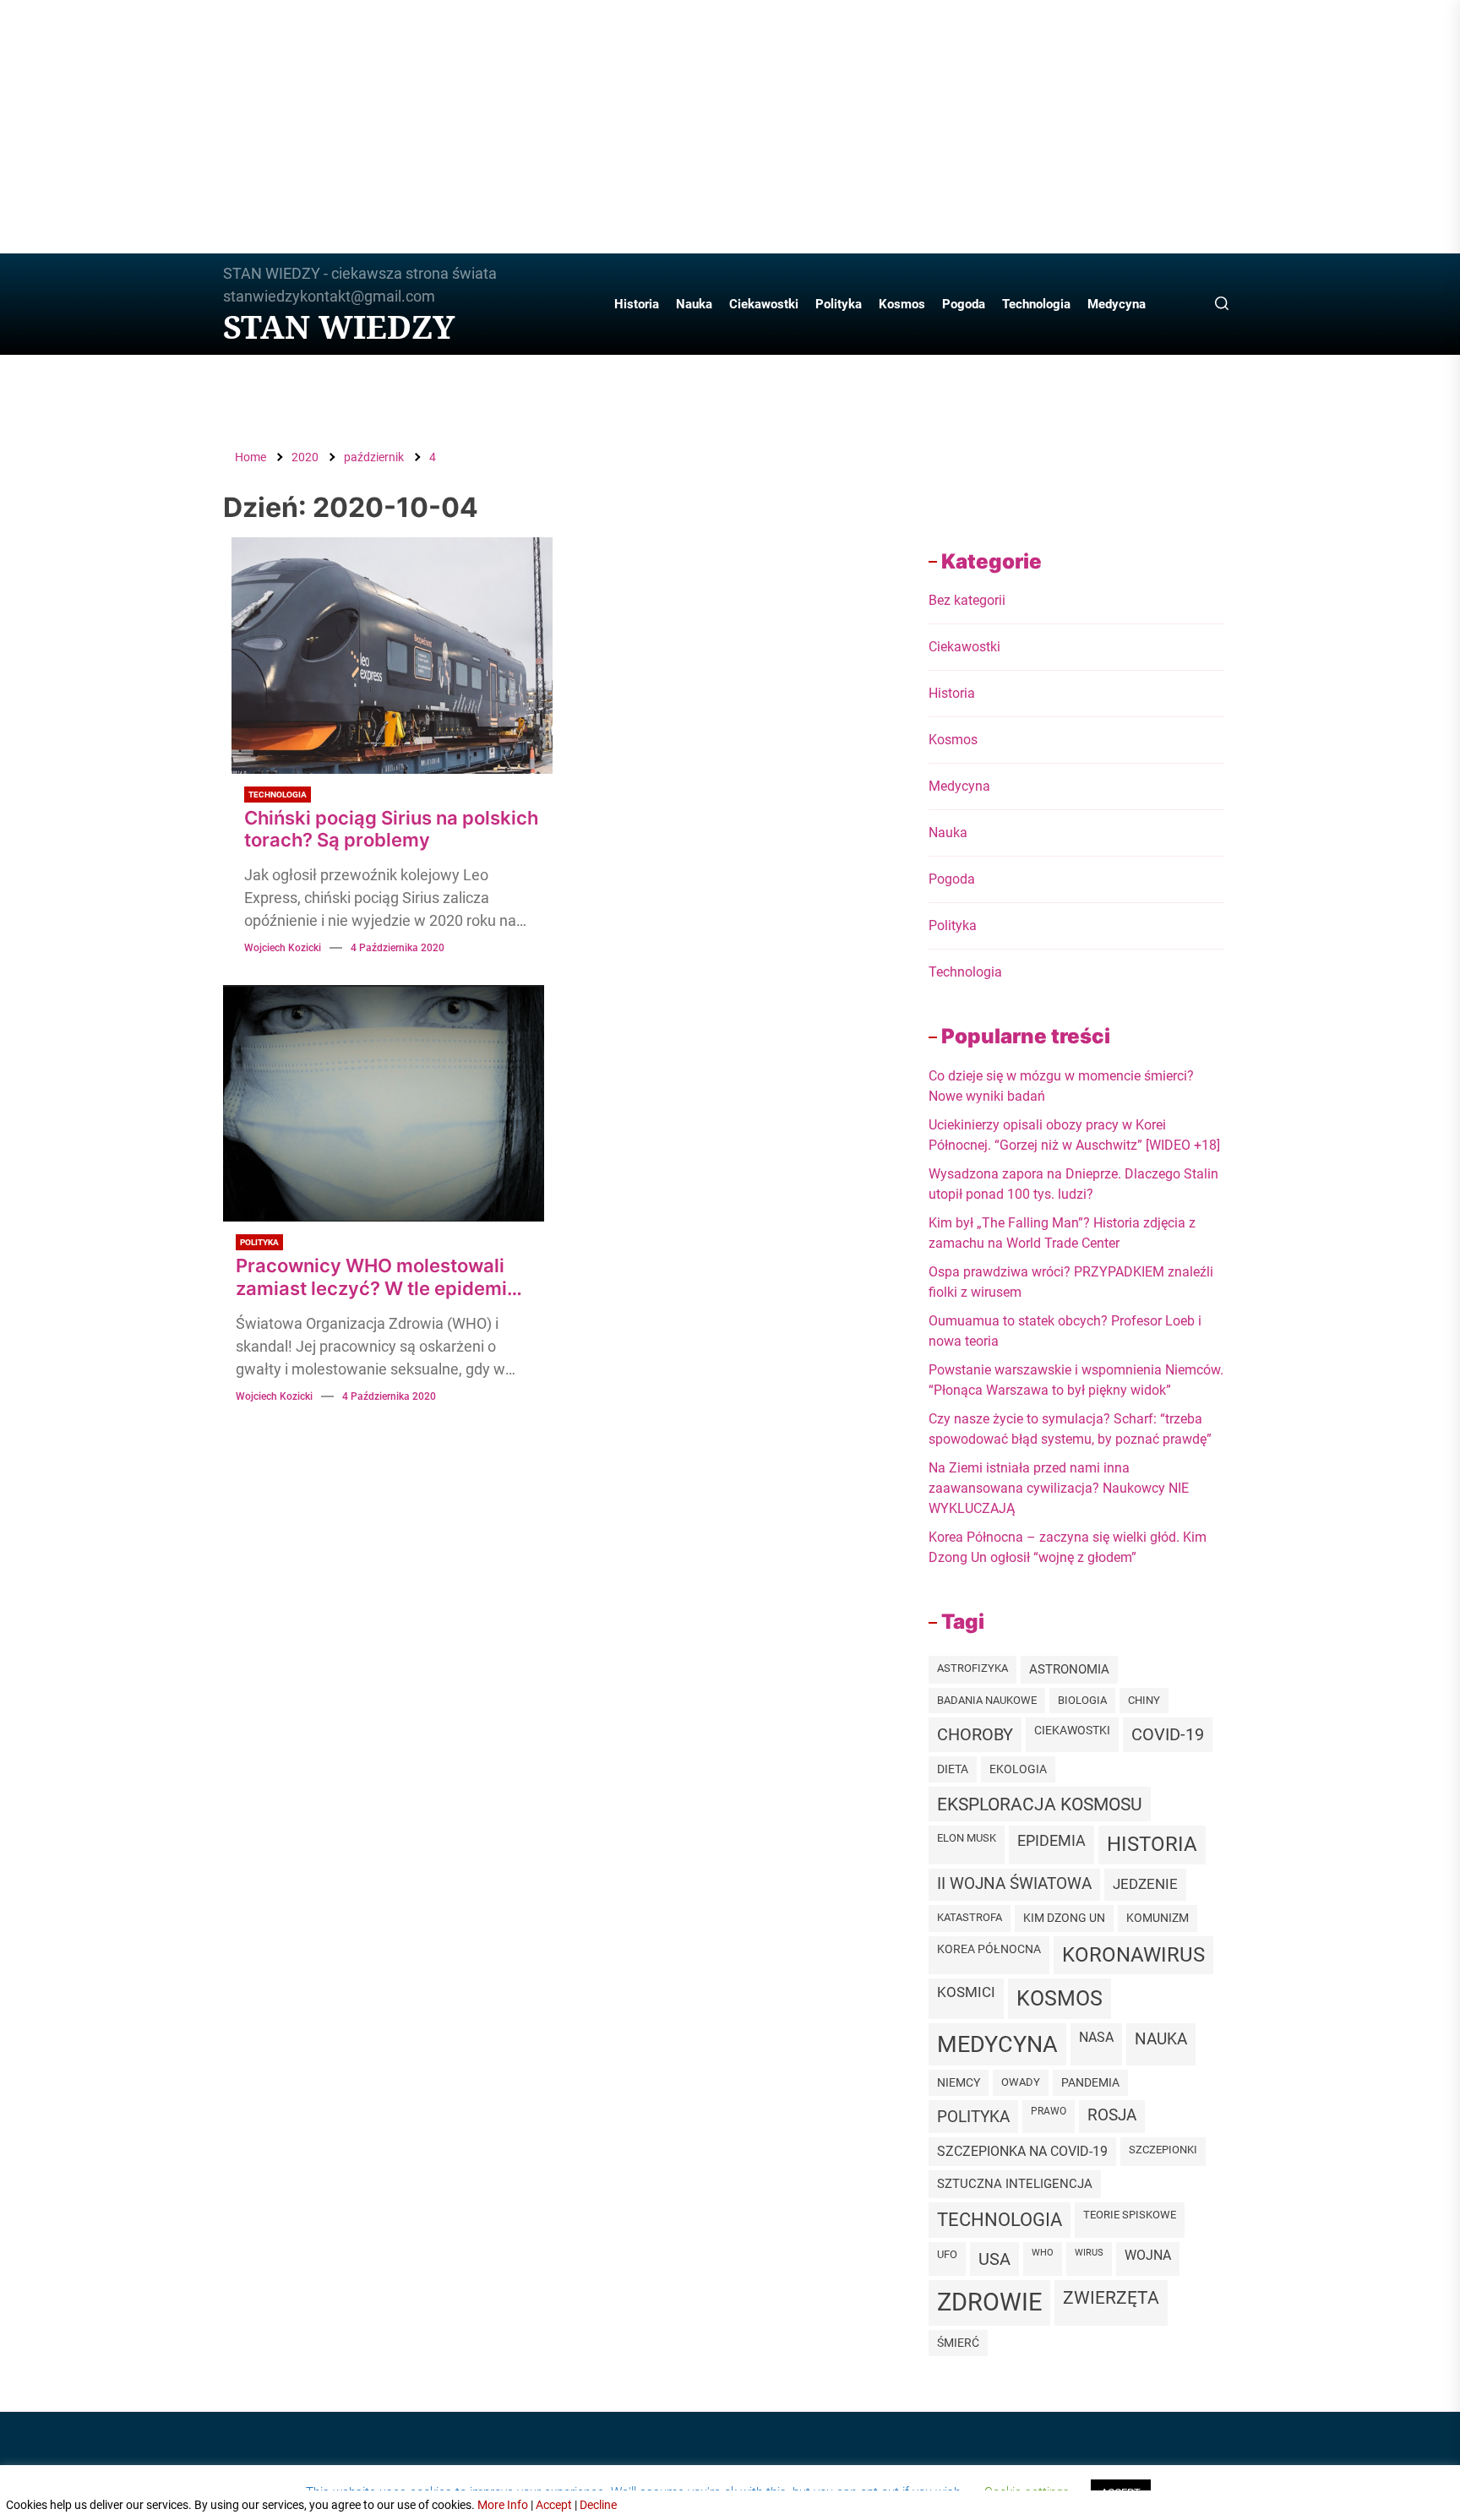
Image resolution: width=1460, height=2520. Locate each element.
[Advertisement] (730, 127)
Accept (554, 2505)
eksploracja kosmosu (1040, 1804)
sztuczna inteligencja (1015, 2184)
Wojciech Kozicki (283, 948)
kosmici (966, 1992)
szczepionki (1163, 2150)
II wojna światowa (1014, 1884)
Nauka (694, 304)
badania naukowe (987, 1700)
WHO (1043, 2253)
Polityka (839, 304)
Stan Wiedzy (339, 327)
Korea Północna (989, 1949)
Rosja (1112, 2115)
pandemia (1090, 2083)
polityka (973, 2117)
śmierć (958, 2343)
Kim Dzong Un (1064, 1918)
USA (994, 2259)
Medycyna (1117, 304)
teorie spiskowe (1130, 2215)
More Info (503, 2505)
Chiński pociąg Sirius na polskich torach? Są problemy (391, 829)
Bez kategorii (967, 600)
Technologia (1036, 304)
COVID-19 (1168, 1734)
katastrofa (970, 1917)
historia (1152, 1844)
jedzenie (1145, 1884)
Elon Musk (967, 1838)
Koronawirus (1133, 1955)
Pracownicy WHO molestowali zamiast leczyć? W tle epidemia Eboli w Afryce (377, 1277)
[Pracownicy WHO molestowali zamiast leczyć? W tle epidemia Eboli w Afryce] (384, 1103)
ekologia (1018, 1769)
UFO (947, 2254)
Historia (637, 304)
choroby (975, 1734)
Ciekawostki (764, 304)
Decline (598, 2505)
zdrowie (989, 2302)
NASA (1096, 2037)
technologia (1000, 2220)
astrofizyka (972, 1668)
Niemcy (959, 2082)
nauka (1161, 2039)
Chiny (1144, 1700)
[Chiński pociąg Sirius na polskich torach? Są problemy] (392, 656)
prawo (1049, 2111)
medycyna (997, 2044)
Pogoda (964, 304)
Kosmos (902, 304)
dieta (953, 1769)
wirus (1089, 2253)
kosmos (1060, 1998)
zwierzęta (1111, 2297)
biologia (1082, 1700)
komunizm (1158, 1918)
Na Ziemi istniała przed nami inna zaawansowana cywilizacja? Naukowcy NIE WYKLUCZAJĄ (1059, 1488)
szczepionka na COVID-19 (1022, 2151)
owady (1021, 2082)
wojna (1148, 2256)
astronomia (1069, 1669)
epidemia (1051, 1840)
